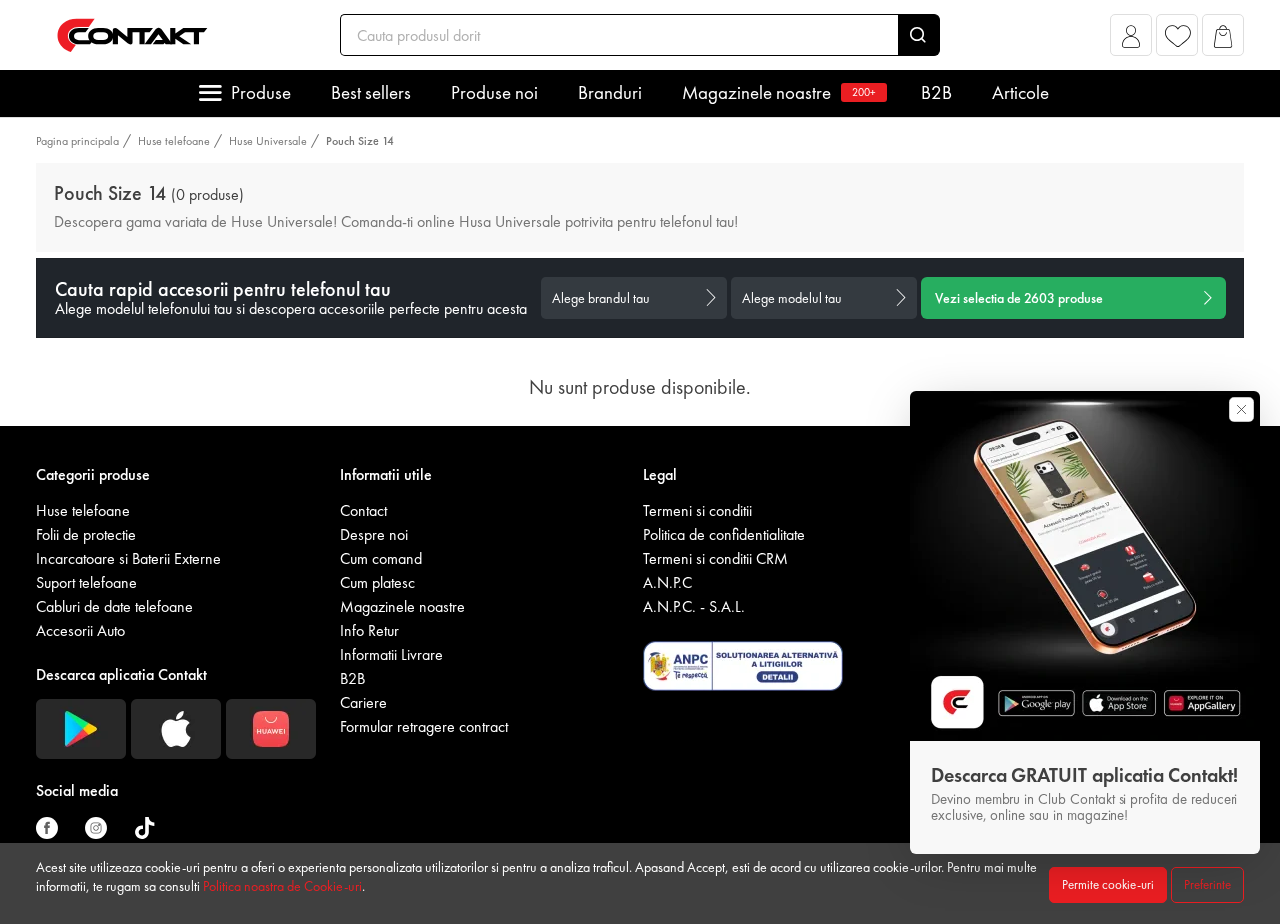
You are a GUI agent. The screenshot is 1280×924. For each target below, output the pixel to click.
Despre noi (374, 534)
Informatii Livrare (391, 654)
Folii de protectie (86, 534)
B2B (936, 92)
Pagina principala (77, 141)
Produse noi (494, 92)
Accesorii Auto (80, 630)
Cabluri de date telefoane (114, 606)
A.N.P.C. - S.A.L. (694, 606)
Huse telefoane (174, 141)
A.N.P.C (667, 582)
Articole (1020, 92)
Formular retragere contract (424, 726)
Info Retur (369, 630)
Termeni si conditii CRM (715, 558)
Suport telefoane (86, 582)
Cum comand (381, 558)
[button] (1131, 40)
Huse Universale (268, 141)
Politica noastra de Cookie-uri (282, 886)
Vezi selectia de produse (1019, 298)
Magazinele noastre (779, 92)
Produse (261, 92)
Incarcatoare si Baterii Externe (128, 558)
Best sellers (371, 92)
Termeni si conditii (697, 510)
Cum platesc (377, 582)
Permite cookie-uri (1108, 884)
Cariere (363, 702)
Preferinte (1207, 884)
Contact (363, 510)
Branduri (610, 92)
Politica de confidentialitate (724, 534)
